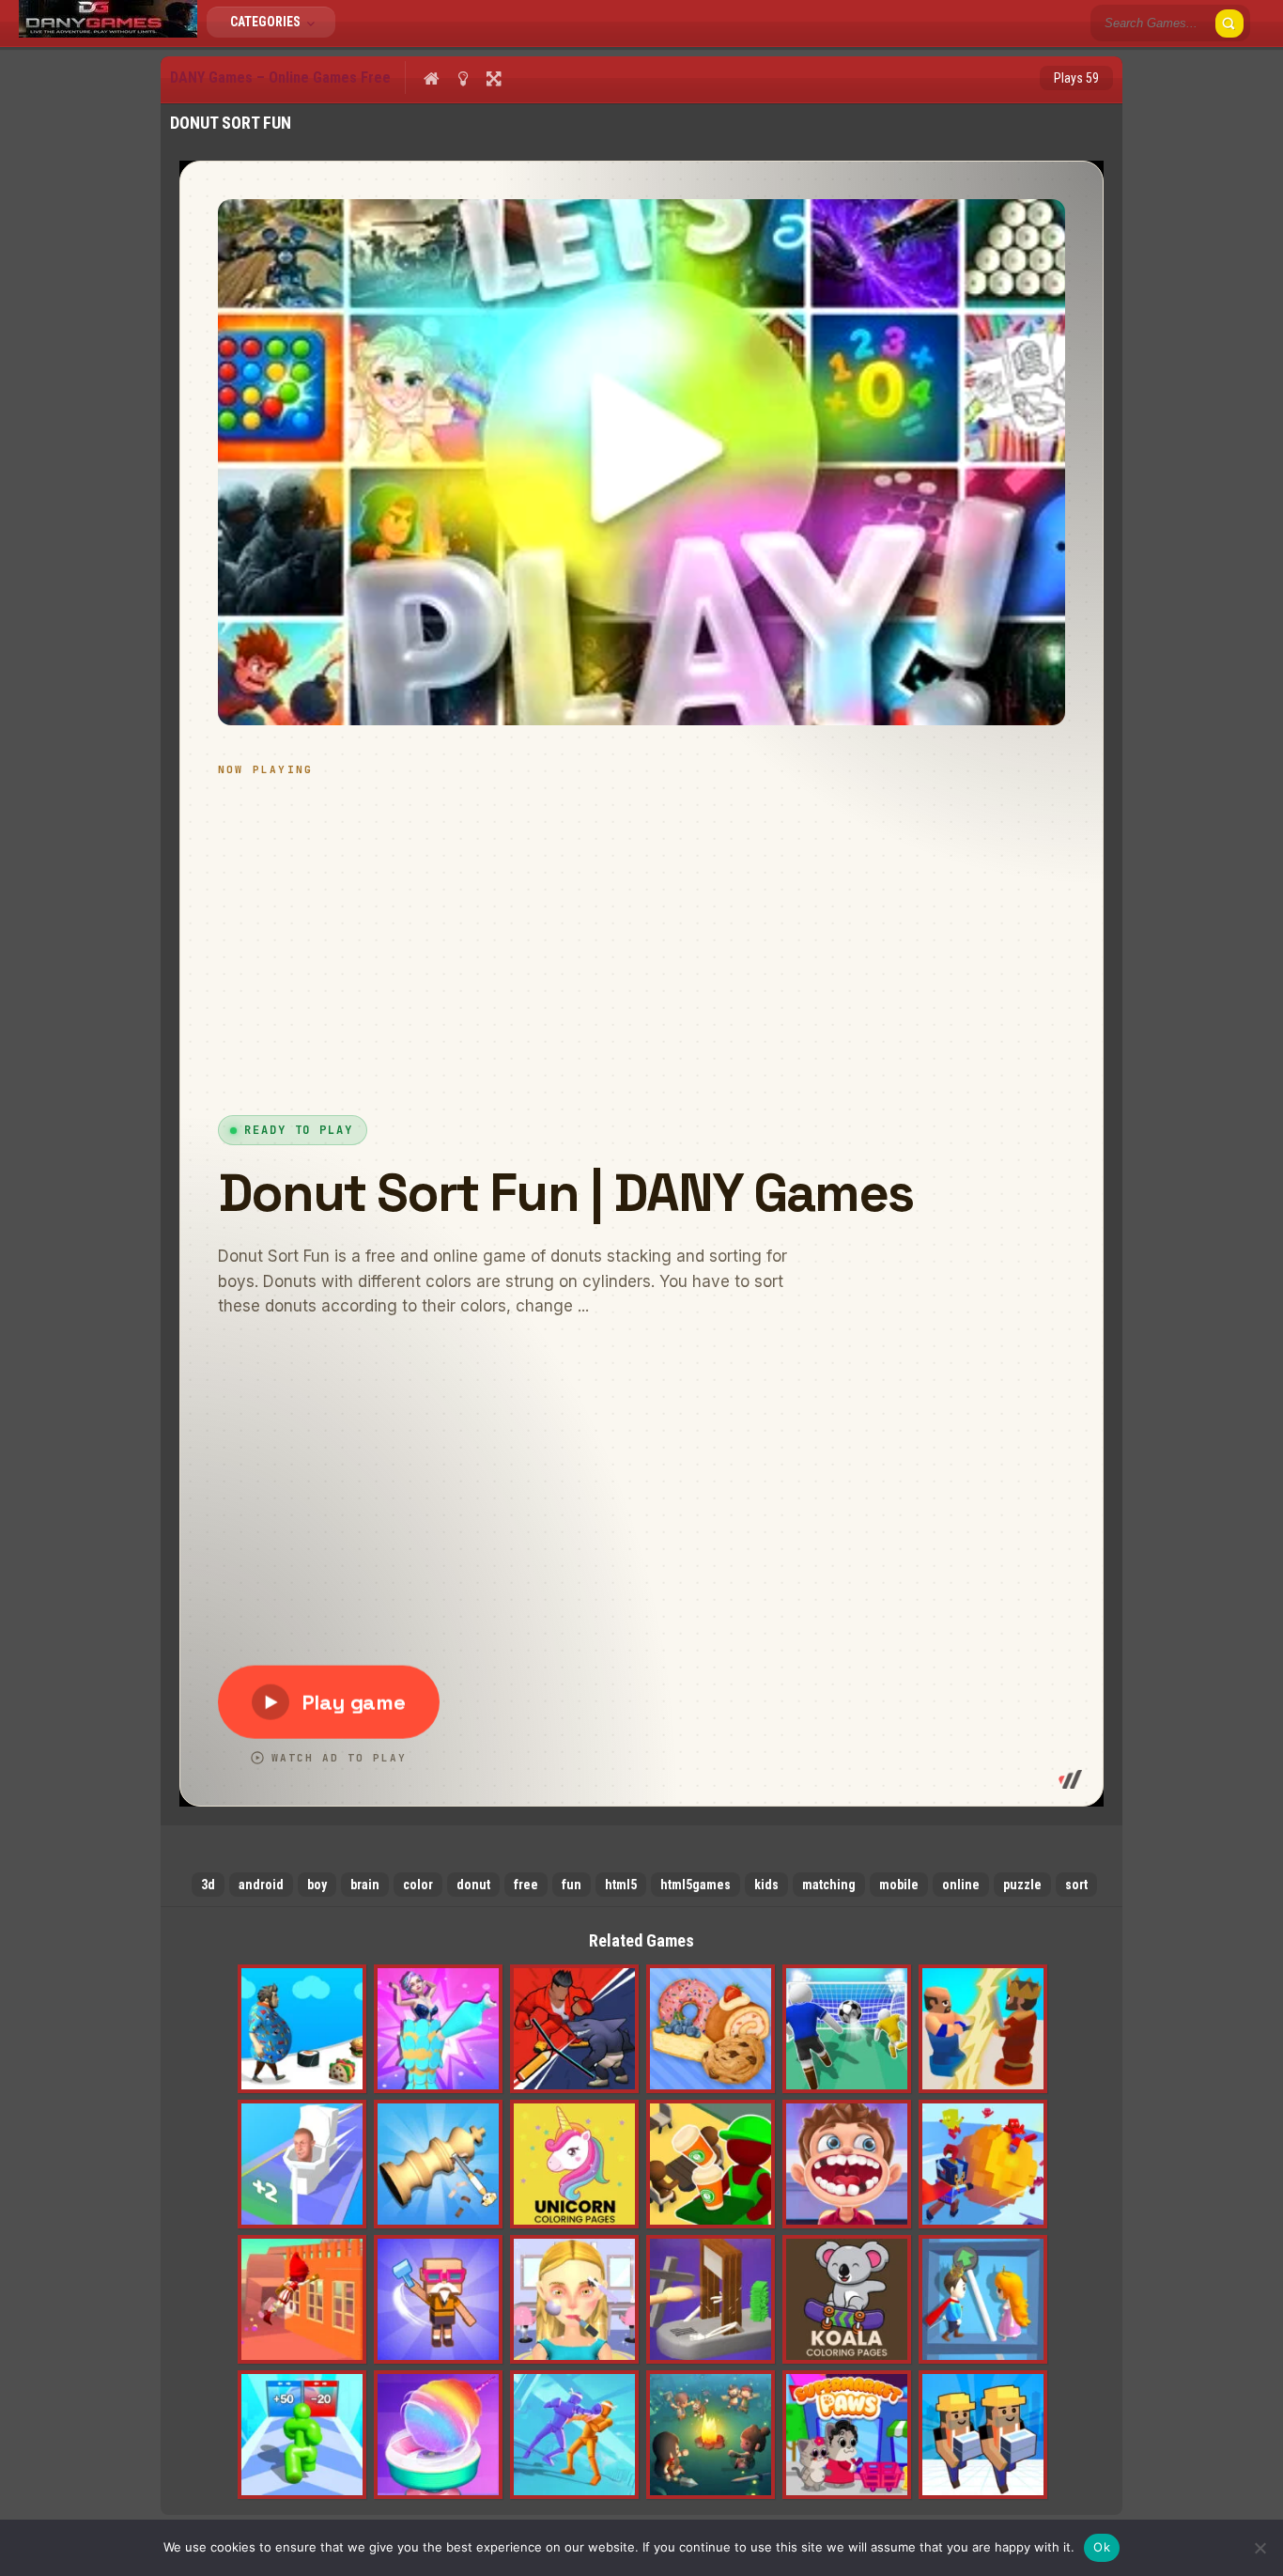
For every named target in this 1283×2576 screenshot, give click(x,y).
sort (1076, 1885)
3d (208, 1885)
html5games (696, 1885)
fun (572, 1885)
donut (473, 1885)
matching (829, 1885)
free (526, 1885)
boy (317, 1885)
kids (766, 1885)
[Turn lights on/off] (463, 78)
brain (365, 1885)
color (418, 1885)
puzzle (1022, 1885)
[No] (1260, 2548)
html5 (621, 1885)
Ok (1102, 2547)
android (261, 1885)
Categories (267, 22)
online (961, 1885)
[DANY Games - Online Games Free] (108, 33)
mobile (899, 1885)
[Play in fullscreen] (494, 78)
